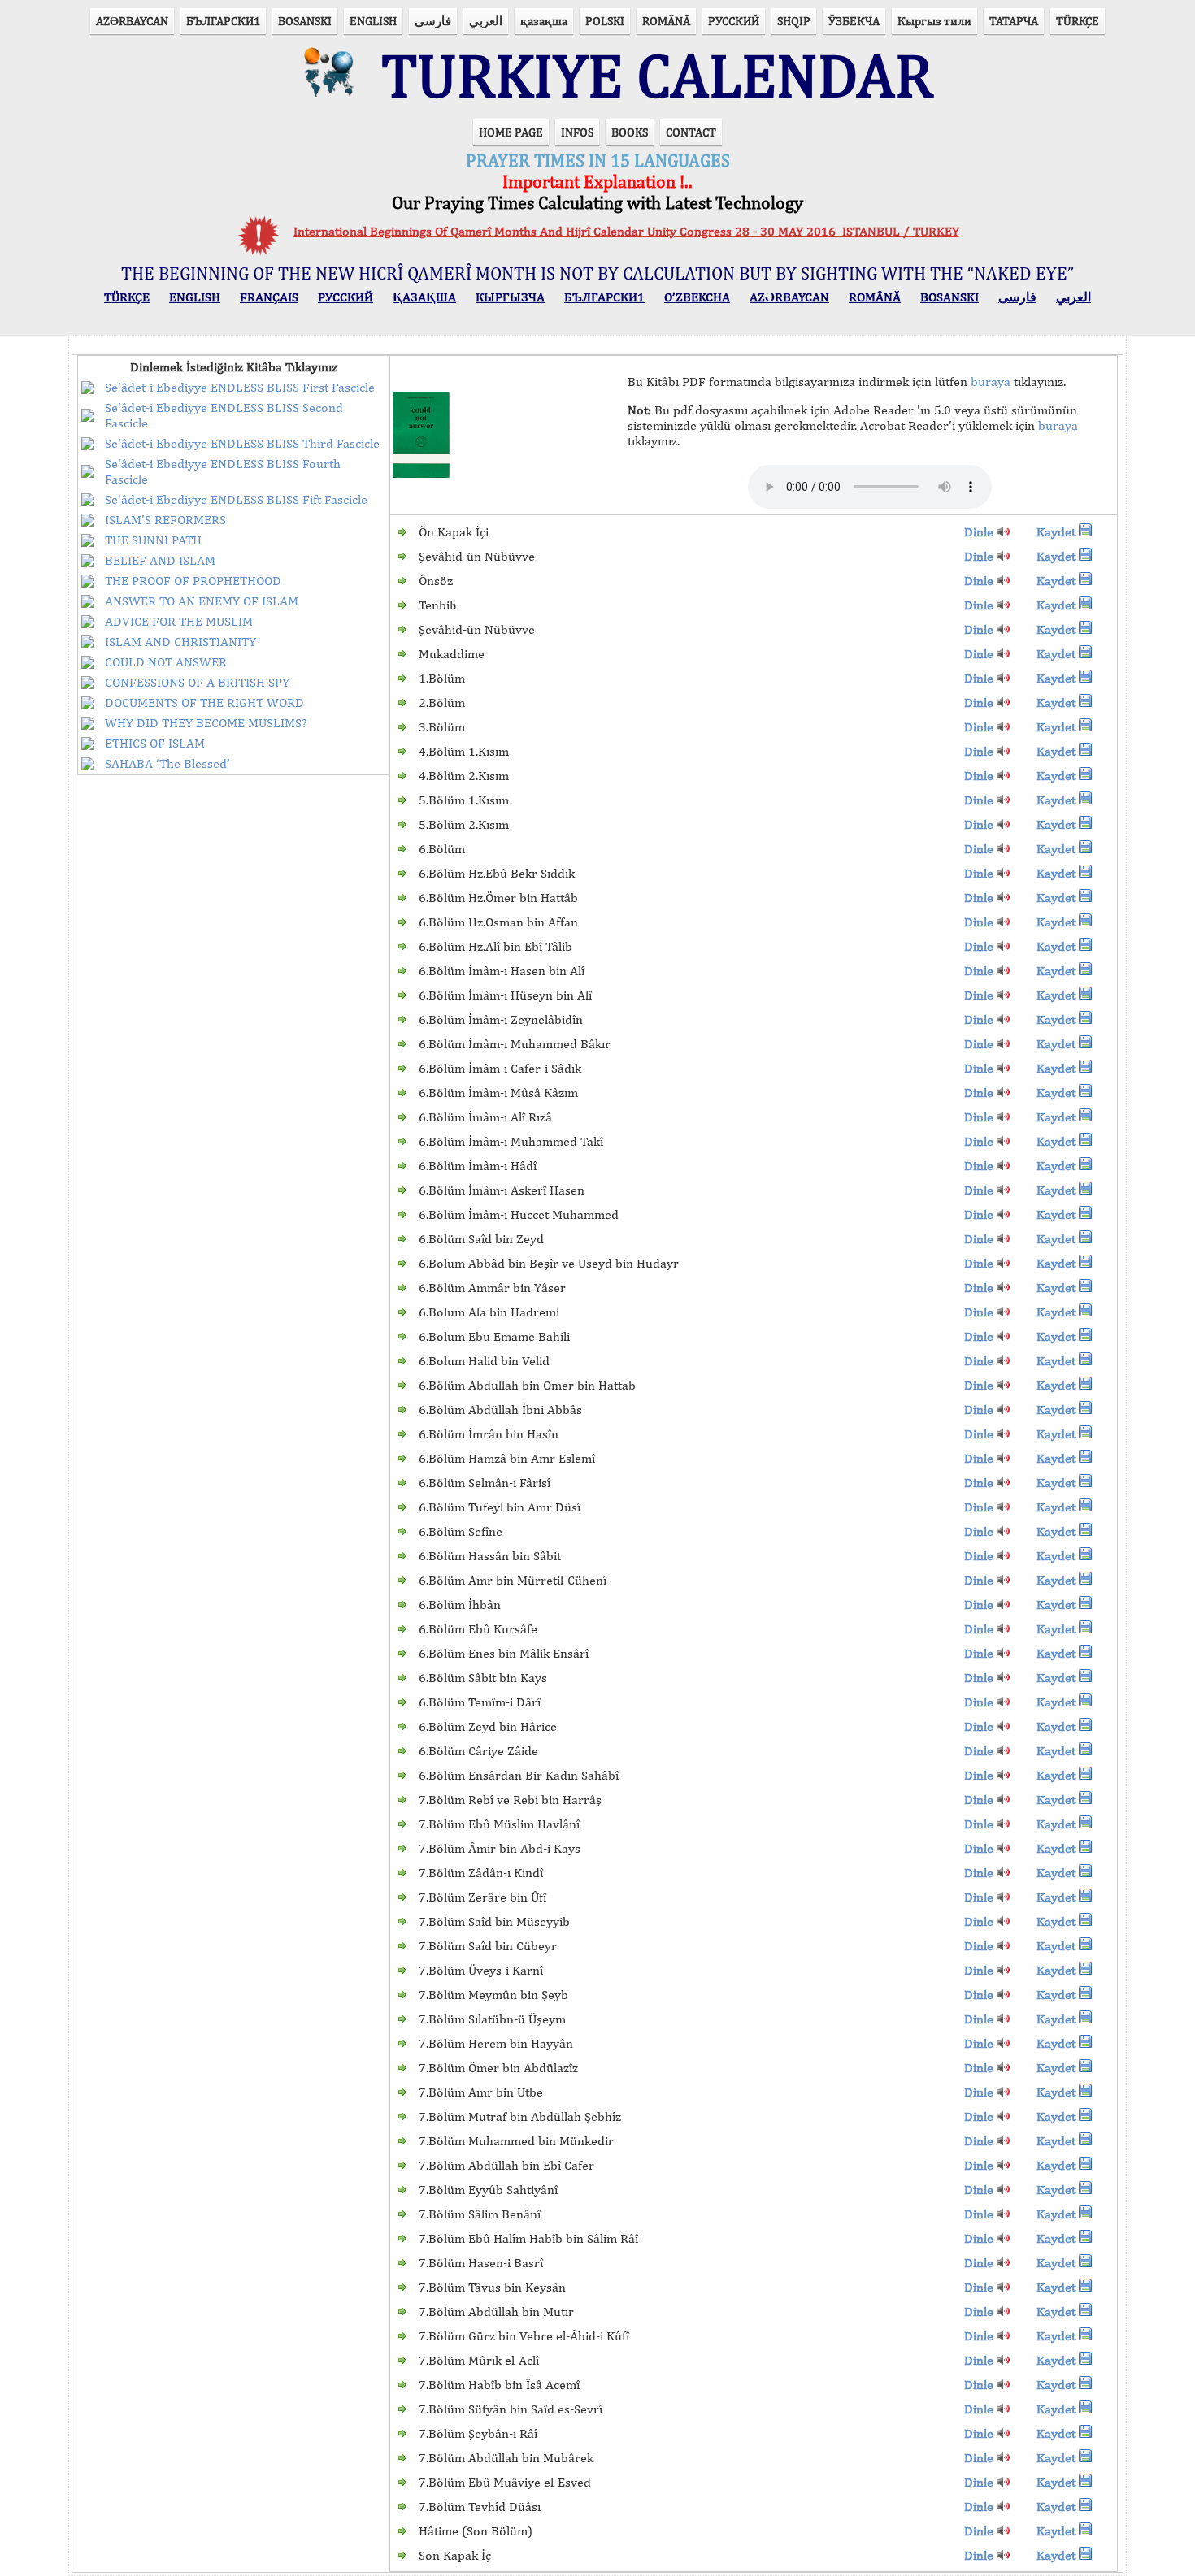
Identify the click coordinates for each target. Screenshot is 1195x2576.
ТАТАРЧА (1014, 21)
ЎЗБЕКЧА (854, 21)
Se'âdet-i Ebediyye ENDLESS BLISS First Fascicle (240, 387)
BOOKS (630, 132)
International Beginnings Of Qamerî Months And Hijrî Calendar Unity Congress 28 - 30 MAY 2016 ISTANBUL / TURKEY (626, 231)
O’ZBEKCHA (697, 297)
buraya (991, 382)
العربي (486, 21)
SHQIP (794, 21)
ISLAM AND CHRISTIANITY (180, 642)
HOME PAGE (511, 132)
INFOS (577, 132)
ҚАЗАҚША (424, 297)
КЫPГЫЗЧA (510, 297)
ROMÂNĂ (666, 21)
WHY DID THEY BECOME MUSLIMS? (206, 723)
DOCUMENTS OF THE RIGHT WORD (204, 703)
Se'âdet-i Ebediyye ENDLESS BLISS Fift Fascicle (236, 499)
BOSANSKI (305, 21)
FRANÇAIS (269, 297)
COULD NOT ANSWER (166, 662)
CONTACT (691, 132)
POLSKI (605, 21)
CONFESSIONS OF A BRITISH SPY (197, 682)
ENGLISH (373, 21)
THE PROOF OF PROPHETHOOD (193, 581)
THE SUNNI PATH (153, 540)
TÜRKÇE (1078, 21)
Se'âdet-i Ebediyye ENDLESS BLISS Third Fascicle (242, 443)
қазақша (544, 21)
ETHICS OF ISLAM (155, 743)
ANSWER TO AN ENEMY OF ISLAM (202, 601)
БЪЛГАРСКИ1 (223, 21)
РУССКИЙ (734, 21)
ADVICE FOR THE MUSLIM (179, 621)
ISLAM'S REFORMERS (165, 520)
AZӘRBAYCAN (132, 21)
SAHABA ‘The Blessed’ (167, 763)
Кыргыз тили (934, 21)
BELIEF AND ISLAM (160, 560)
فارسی (433, 21)
